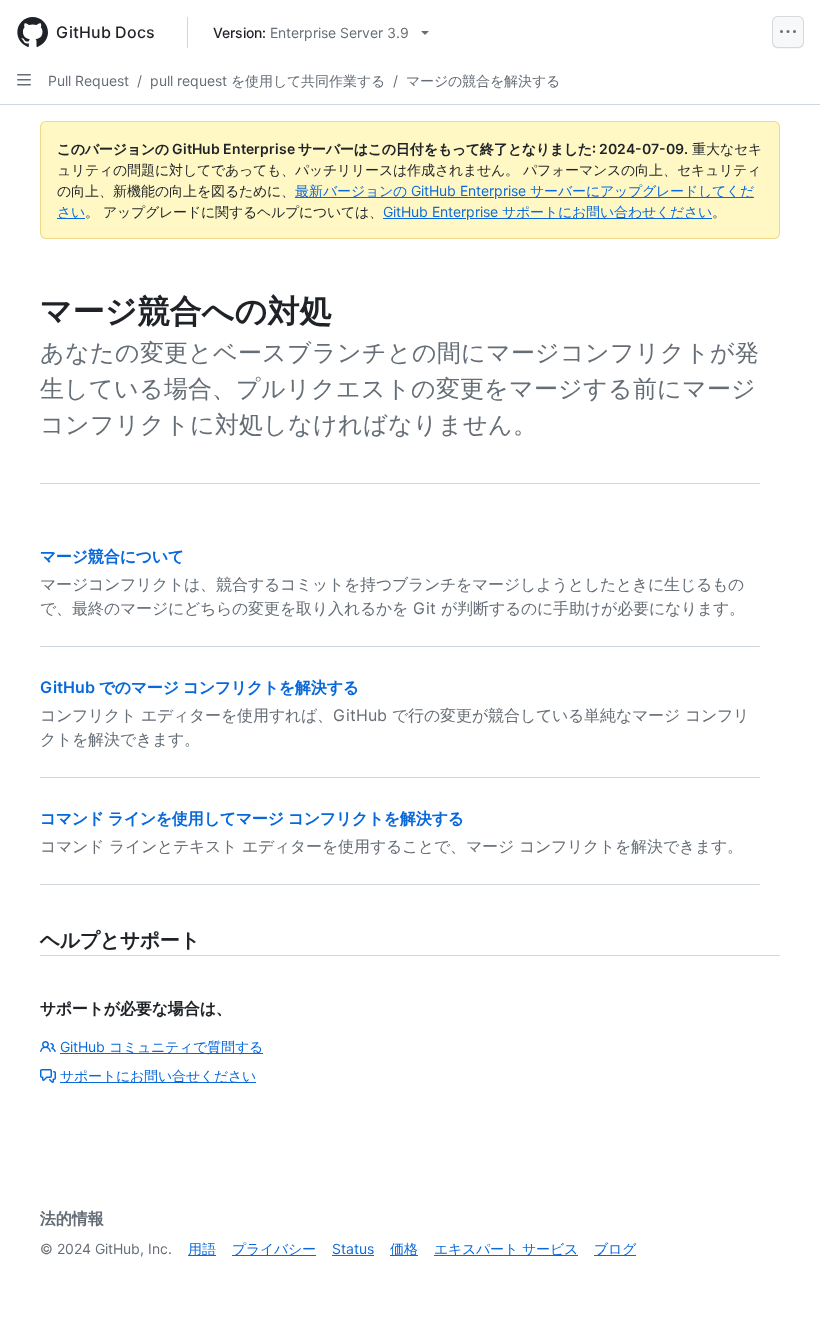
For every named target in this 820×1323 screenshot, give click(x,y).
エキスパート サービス (506, 1248)
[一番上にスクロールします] (776, 1279)
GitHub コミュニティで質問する (161, 1046)
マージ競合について (112, 556)
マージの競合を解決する (483, 80)
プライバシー (274, 1248)
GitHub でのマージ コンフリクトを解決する (199, 687)
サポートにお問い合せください (158, 1075)
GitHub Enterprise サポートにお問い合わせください (547, 211)
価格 (404, 1248)
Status (353, 1248)
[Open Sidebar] (24, 80)
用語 (202, 1248)
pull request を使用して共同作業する (267, 80)
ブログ (615, 1248)
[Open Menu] (788, 32)
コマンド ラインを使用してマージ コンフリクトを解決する (252, 818)
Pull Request (88, 80)
